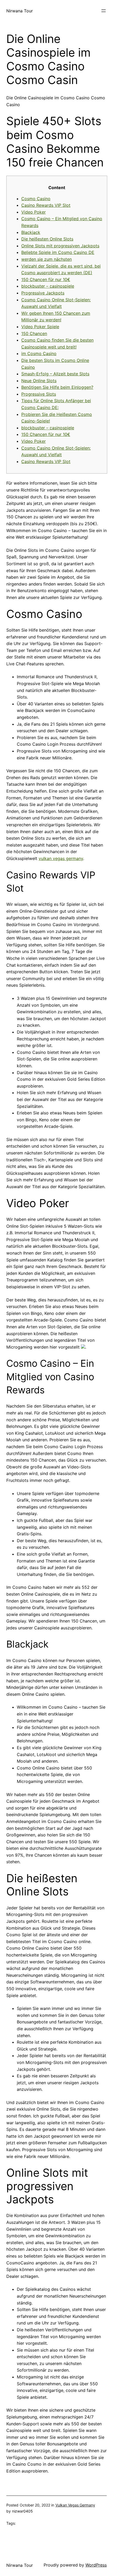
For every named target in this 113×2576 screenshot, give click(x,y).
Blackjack (31, 232)
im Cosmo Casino (39, 353)
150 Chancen (34, 333)
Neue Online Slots (39, 381)
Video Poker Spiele (40, 327)
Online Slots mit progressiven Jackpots (60, 246)
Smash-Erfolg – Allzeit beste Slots (55, 374)
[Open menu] (104, 11)
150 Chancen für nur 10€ (46, 279)
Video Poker (34, 212)
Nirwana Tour (20, 11)
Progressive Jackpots (43, 293)
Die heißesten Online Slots (47, 239)
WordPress (96, 2565)
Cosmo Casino (36, 199)
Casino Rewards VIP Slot (46, 205)
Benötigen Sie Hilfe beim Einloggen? (57, 387)
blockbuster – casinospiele (48, 286)
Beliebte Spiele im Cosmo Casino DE (58, 252)
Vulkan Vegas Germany (75, 2505)
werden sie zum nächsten (47, 259)
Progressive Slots (39, 394)
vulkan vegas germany (61, 858)
